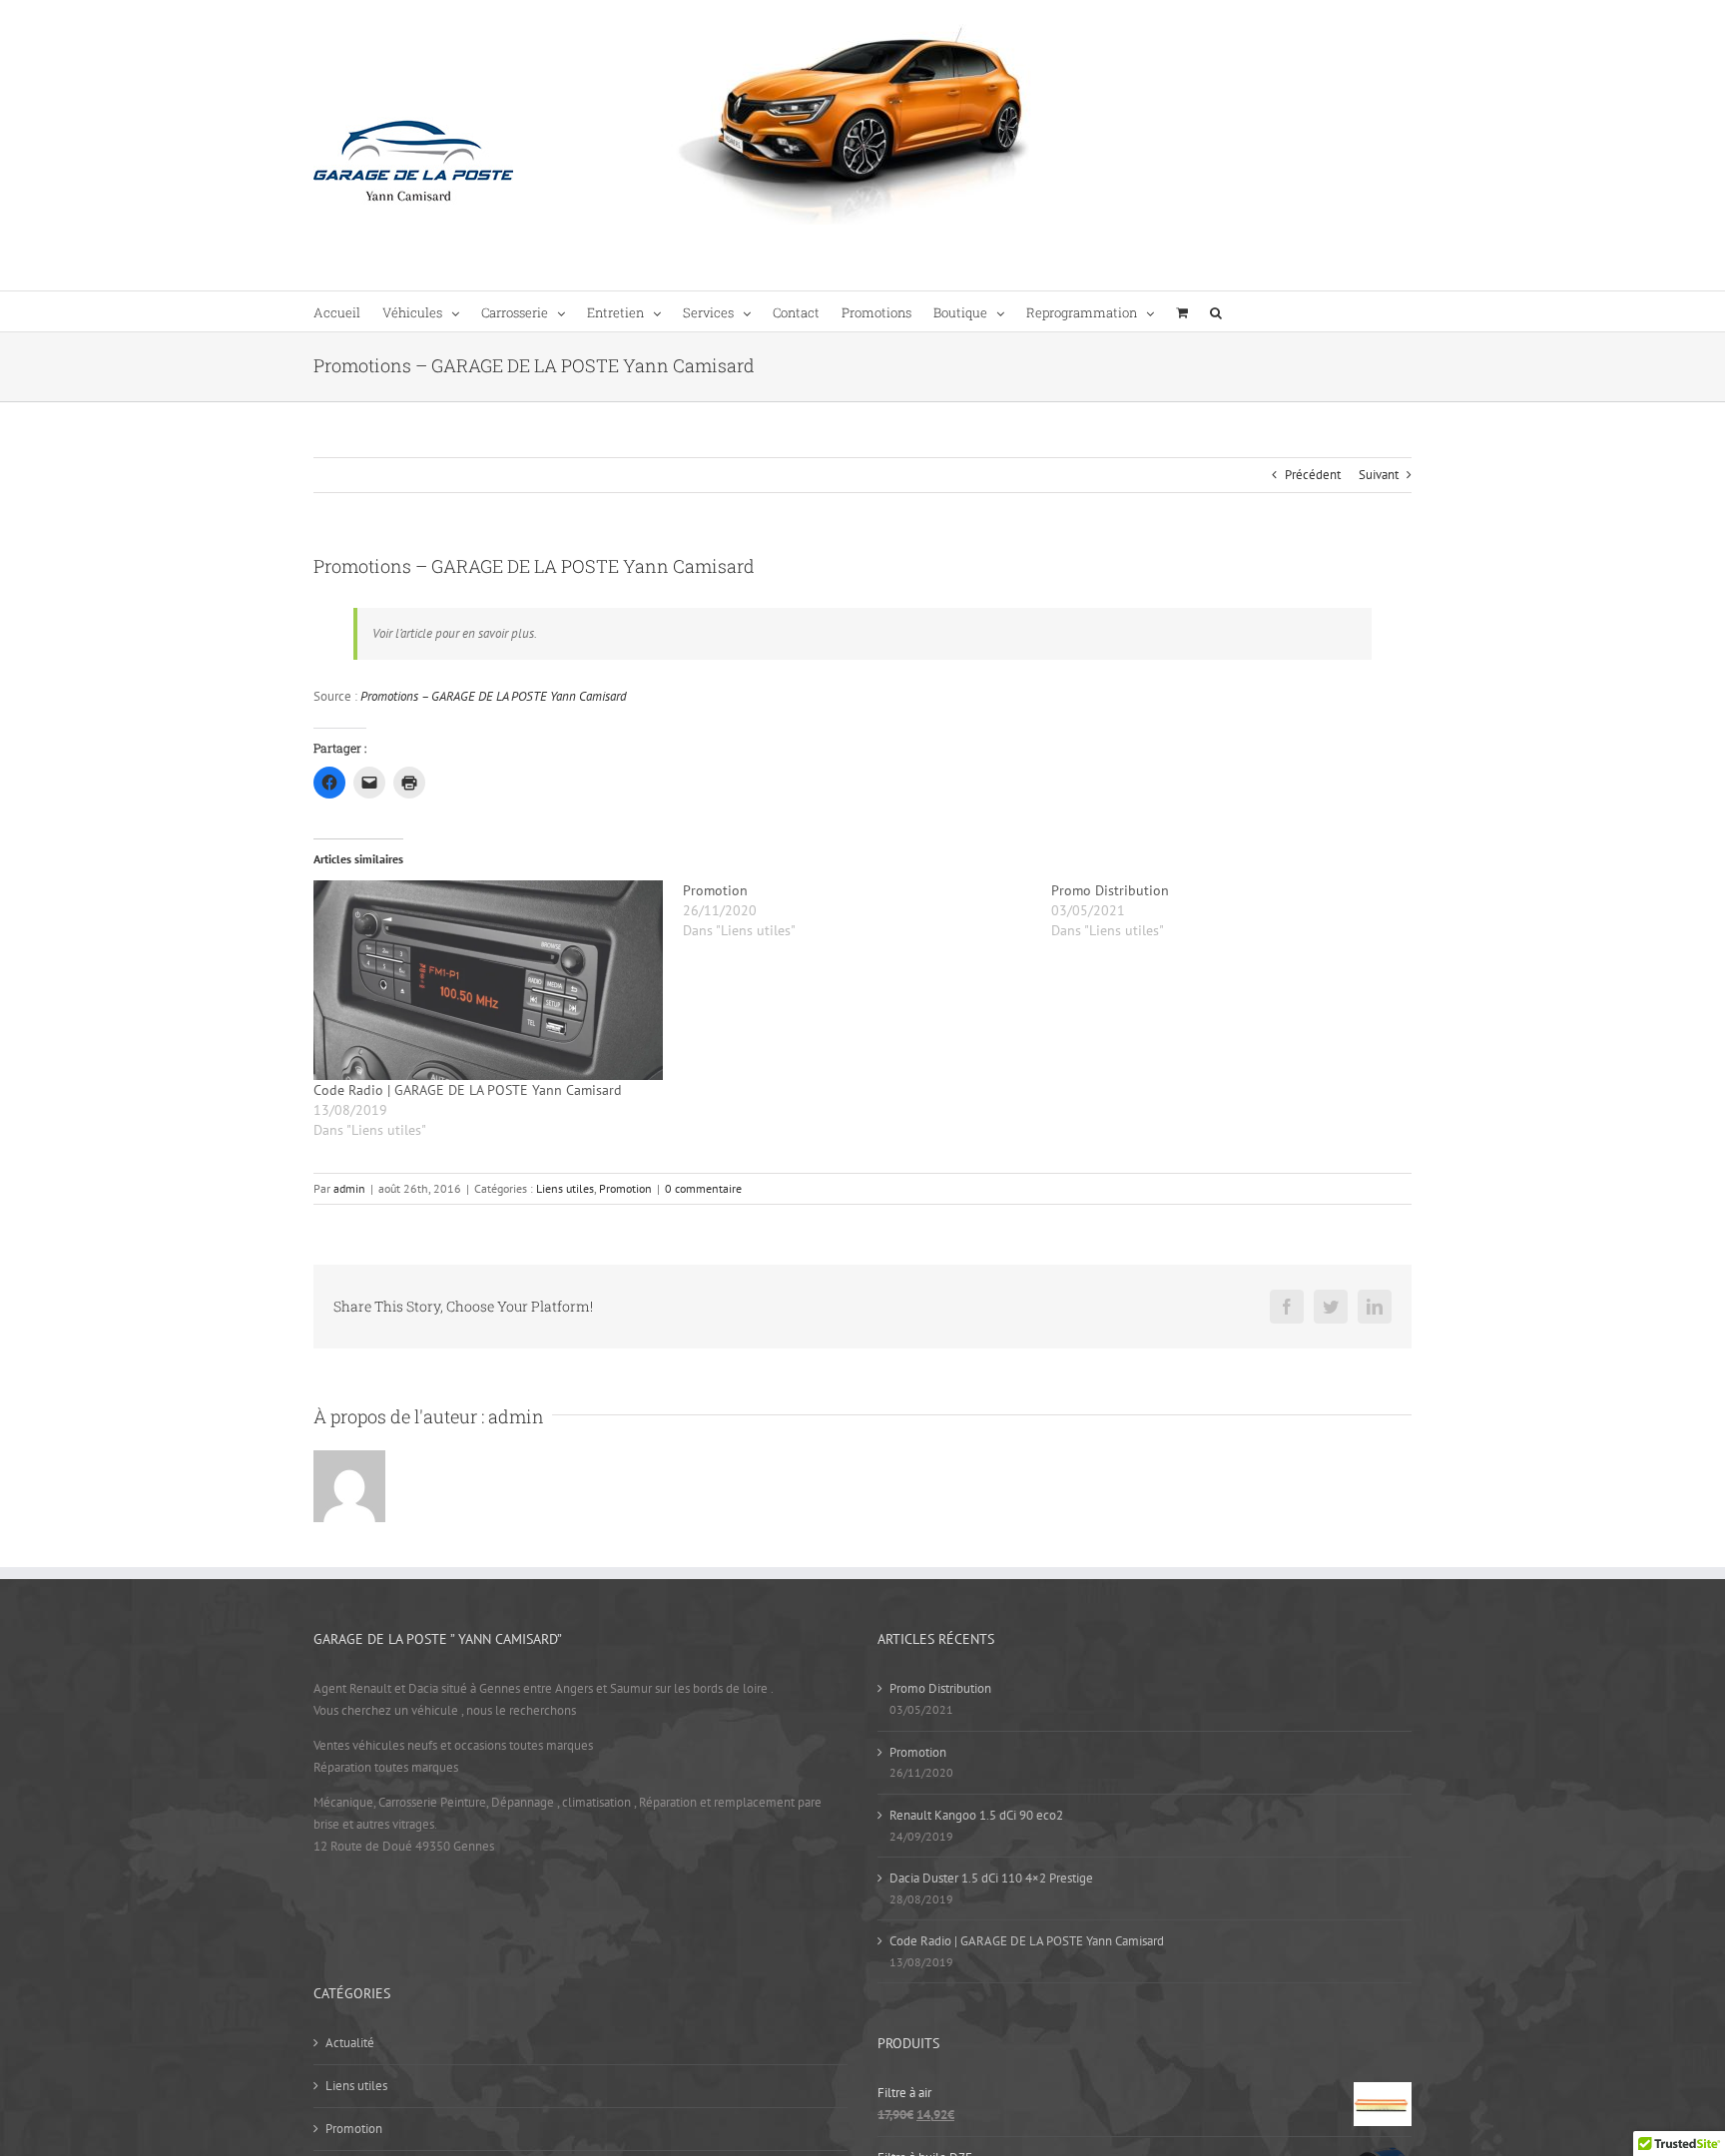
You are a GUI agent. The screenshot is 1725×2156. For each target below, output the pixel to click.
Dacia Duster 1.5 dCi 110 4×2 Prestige (991, 1878)
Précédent (1313, 475)
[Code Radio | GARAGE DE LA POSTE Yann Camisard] (488, 980)
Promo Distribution (940, 1688)
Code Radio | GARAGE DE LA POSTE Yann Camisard (468, 1090)
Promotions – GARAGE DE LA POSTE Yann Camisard (494, 696)
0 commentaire (703, 1188)
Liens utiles (565, 1188)
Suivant (1379, 475)
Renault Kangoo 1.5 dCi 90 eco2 (976, 1815)
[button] (1216, 311)
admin (349, 1188)
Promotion (625, 1188)
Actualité (350, 2043)
